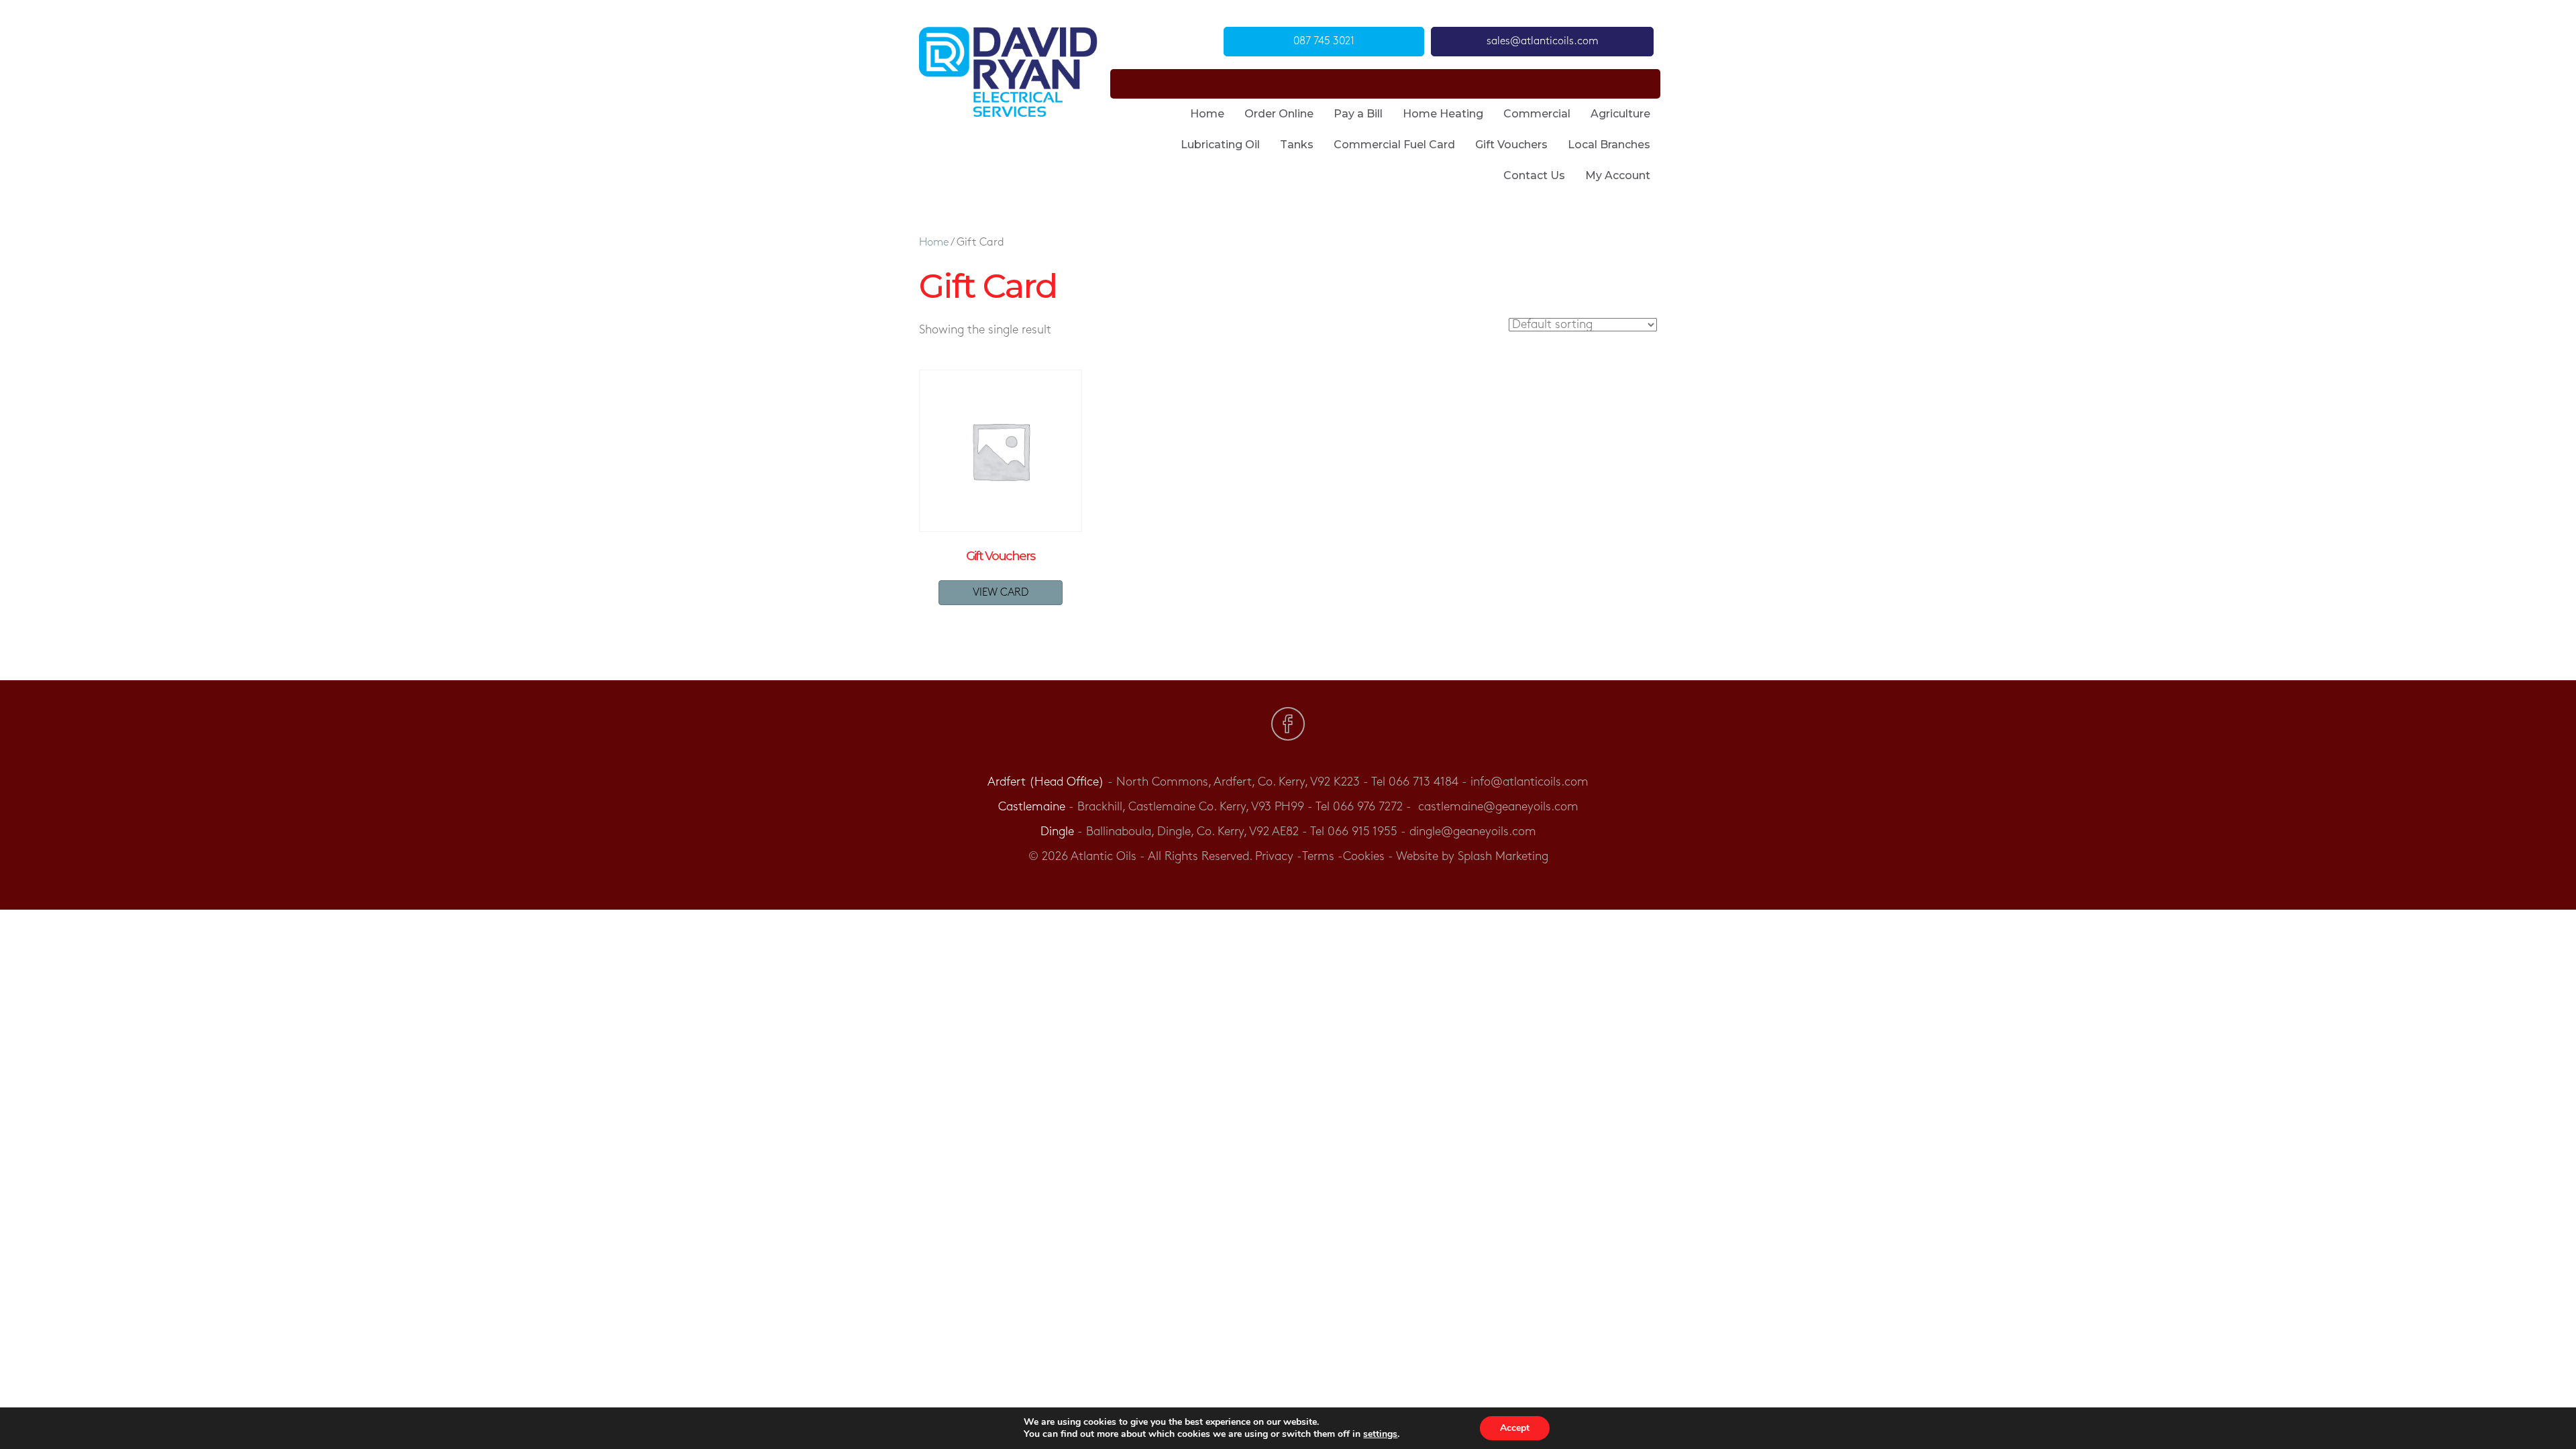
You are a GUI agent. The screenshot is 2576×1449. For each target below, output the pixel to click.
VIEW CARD (1001, 593)
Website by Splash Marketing (1472, 857)
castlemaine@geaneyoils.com (1498, 807)
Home (934, 243)
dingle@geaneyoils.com (1473, 832)
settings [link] (1380, 1434)
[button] (1324, 42)
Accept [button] (1515, 1428)
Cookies (1364, 857)
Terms (1318, 857)
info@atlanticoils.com (1529, 782)
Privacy (1274, 857)
